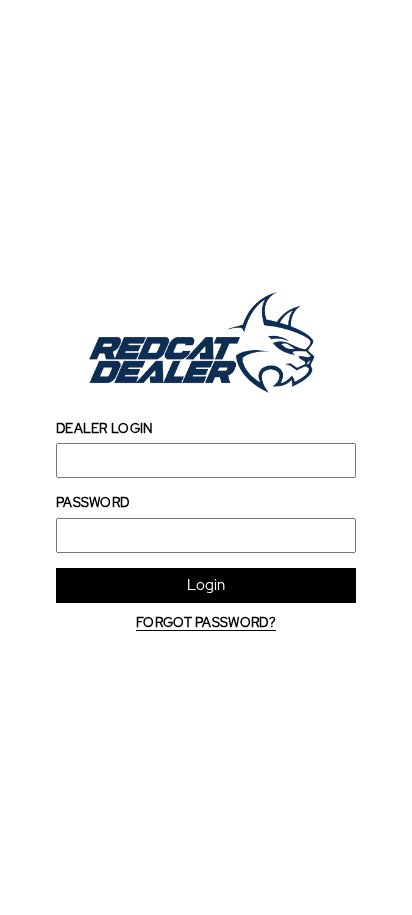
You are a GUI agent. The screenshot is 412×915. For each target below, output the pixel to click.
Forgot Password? (206, 622)
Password (92, 502)
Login (206, 585)
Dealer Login (104, 428)
